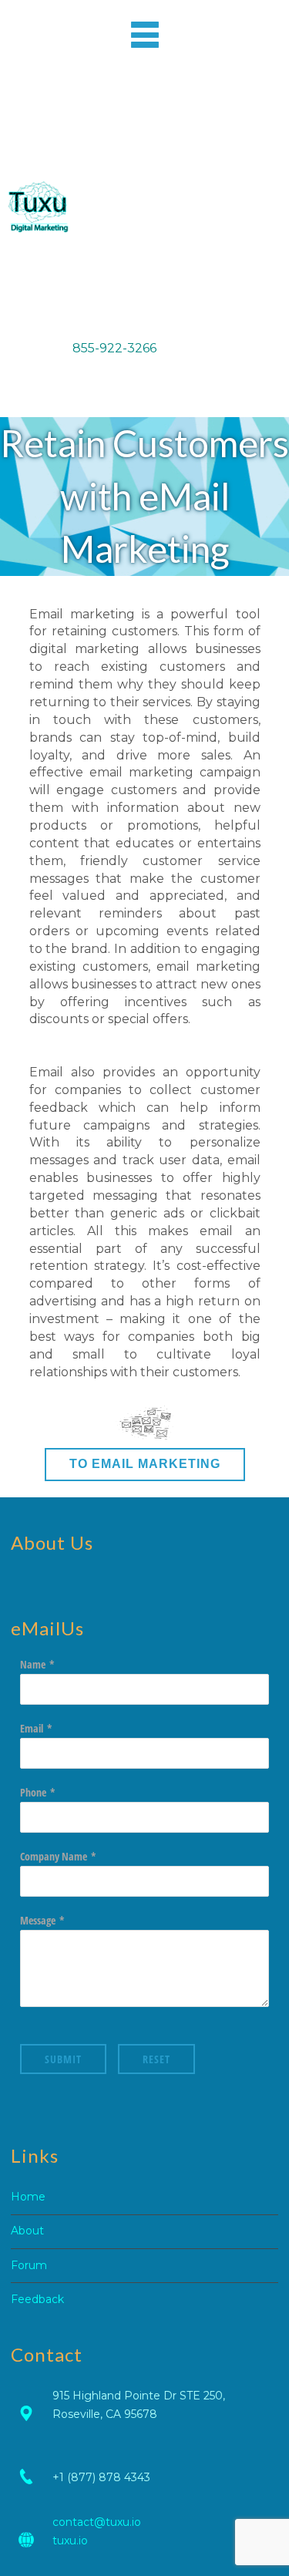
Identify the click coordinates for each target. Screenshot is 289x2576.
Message (38, 1920)
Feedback (37, 2299)
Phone (33, 1792)
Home (28, 2197)
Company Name (54, 1856)
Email (32, 1728)
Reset (156, 2059)
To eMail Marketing (145, 1464)
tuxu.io (70, 2541)
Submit (63, 2059)
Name (33, 1664)
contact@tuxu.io (97, 2522)
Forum (29, 2265)
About (27, 2231)
